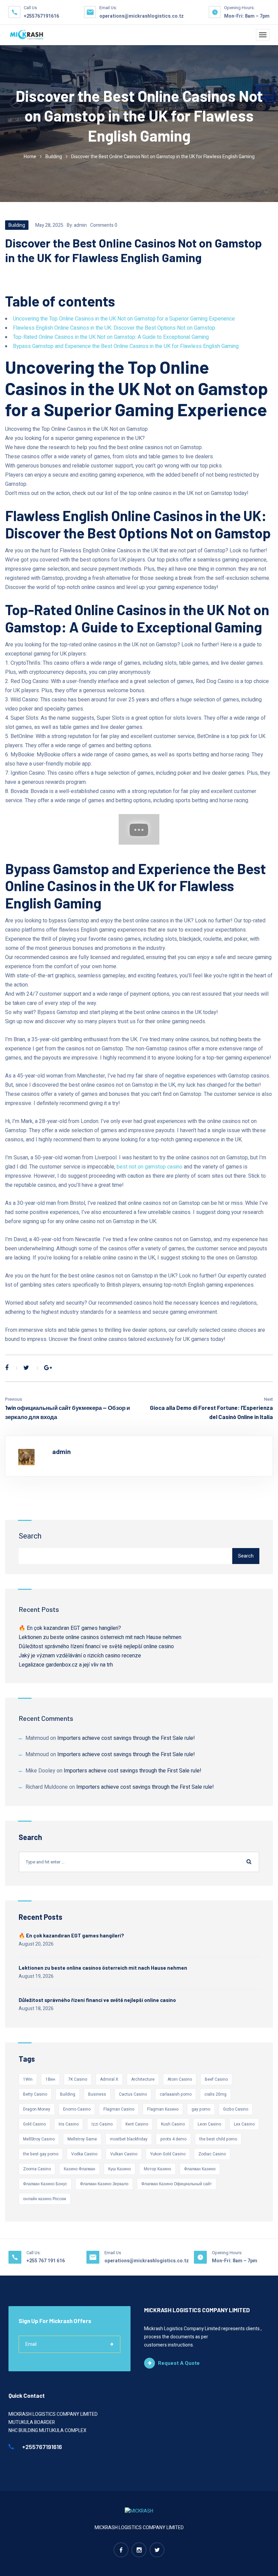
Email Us (113, 2253)
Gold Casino (34, 2124)
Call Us (30, 8)
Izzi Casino (102, 2124)
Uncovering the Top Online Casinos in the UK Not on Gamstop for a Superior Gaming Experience (124, 319)
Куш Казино (120, 2169)
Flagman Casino (119, 2109)
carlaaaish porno (176, 2094)
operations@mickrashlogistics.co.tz (142, 16)
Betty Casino (35, 2094)
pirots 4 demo (173, 2139)
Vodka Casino (84, 2154)
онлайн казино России (45, 2199)
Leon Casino (209, 2124)
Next (269, 1399)
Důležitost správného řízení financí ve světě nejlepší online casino (96, 1646)
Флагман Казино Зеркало (104, 2184)
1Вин (50, 2079)
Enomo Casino (77, 2109)
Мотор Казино (157, 2169)
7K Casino (78, 2079)
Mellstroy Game (82, 2139)
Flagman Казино (163, 2109)
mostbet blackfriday (129, 2139)
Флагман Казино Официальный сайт (177, 2184)
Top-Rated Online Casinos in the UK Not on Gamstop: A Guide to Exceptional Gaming (111, 337)
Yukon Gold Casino (168, 2154)
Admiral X (109, 2079)
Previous (14, 1399)
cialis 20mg (215, 2094)
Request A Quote (179, 2363)
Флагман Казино (200, 2169)
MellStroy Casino (39, 2139)
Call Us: (34, 2253)
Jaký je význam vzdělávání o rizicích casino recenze (80, 1656)
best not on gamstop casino (150, 1167)
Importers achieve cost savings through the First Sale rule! (126, 1738)
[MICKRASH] (27, 35)
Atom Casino (180, 2079)
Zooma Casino (37, 2169)
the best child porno (218, 2139)
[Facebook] (7, 1368)
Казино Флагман (80, 2169)
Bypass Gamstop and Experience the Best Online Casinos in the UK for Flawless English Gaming (126, 346)
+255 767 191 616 (46, 2261)
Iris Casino (69, 2124)
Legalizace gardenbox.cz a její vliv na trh (66, 1665)
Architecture (143, 2079)
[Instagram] (139, 2550)
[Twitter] (26, 1368)
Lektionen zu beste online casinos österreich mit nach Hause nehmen (100, 1637)
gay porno (201, 2109)
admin (80, 225)
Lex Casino (244, 2124)
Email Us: (108, 8)
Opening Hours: (239, 8)
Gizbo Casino (236, 2109)
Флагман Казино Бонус (45, 2184)
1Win (28, 2079)
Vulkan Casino (124, 2154)
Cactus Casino (133, 2094)
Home (30, 157)
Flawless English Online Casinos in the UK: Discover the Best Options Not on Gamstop (114, 328)
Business (97, 2094)
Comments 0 (104, 225)
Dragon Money (37, 2109)
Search (30, 1536)
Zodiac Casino (212, 2154)
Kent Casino (137, 2124)
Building (54, 157)
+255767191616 (41, 16)
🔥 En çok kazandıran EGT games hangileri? (70, 1628)
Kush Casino (173, 2124)
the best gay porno (41, 2154)
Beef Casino (216, 2079)
